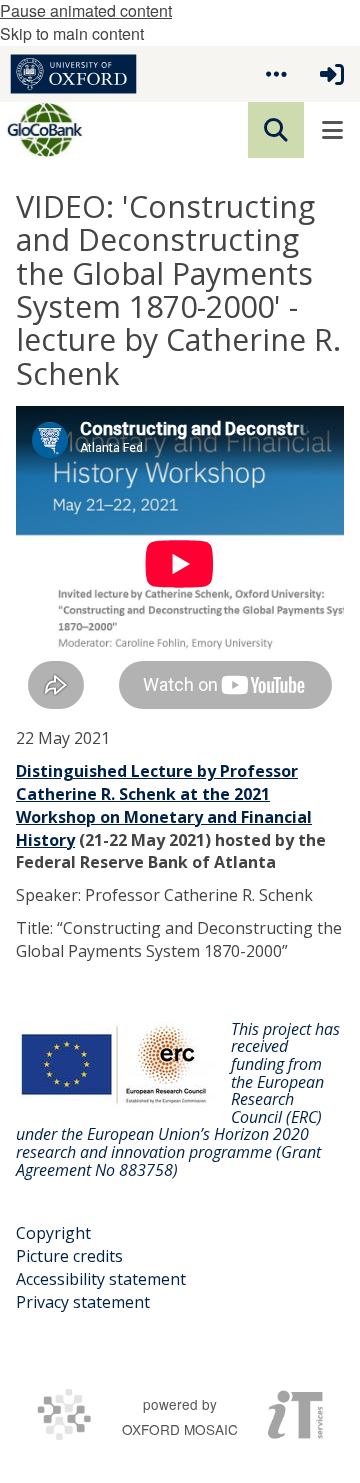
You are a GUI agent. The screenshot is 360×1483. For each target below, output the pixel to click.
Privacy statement (83, 1302)
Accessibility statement (101, 1279)
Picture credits (69, 1256)
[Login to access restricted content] (332, 74)
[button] (276, 74)
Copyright (53, 1233)
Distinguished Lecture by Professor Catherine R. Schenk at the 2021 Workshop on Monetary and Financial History (164, 805)
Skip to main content (72, 33)
